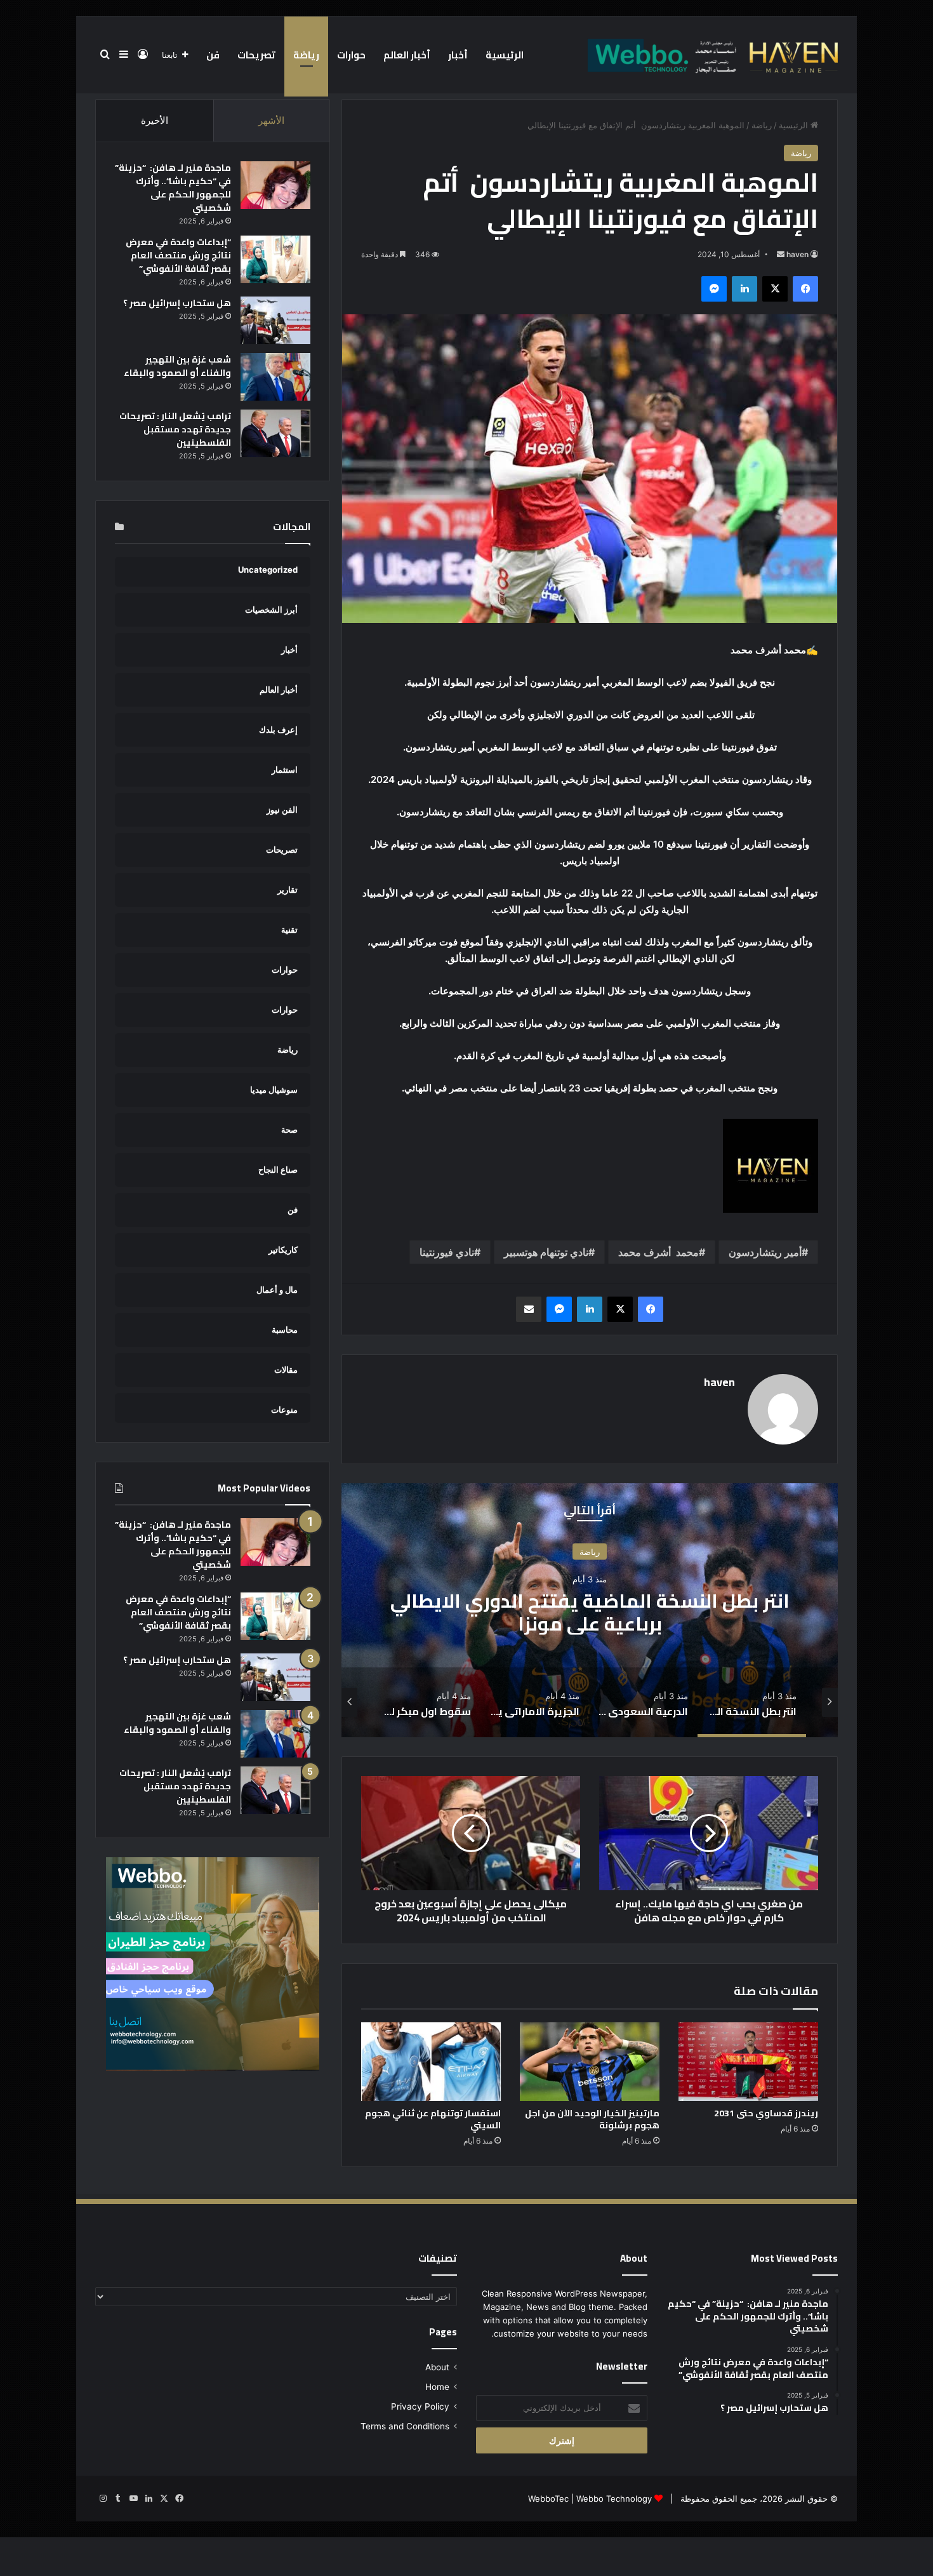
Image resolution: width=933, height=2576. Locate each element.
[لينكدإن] (744, 289)
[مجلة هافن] (711, 55)
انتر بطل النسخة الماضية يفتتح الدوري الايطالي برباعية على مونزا (590, 1612)
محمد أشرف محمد (658, 1252)
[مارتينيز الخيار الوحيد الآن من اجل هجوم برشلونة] (590, 2062)
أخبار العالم (407, 55)
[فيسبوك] (805, 289)
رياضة (306, 55)
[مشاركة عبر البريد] (529, 1309)
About (437, 2367)
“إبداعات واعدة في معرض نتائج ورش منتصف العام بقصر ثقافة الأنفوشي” (178, 255)
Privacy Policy (420, 2406)
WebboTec (548, 2499)
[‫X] (775, 289)
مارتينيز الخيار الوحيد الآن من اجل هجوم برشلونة (592, 2119)
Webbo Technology (614, 2499)
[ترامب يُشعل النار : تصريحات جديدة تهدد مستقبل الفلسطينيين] (275, 433)
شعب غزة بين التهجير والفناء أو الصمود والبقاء (177, 366)
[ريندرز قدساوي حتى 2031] (748, 2062)
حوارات (351, 55)
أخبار (458, 55)
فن (213, 55)
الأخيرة (155, 120)
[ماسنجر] (714, 289)
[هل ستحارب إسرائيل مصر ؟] (275, 320)
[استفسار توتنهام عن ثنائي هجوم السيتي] (431, 2062)
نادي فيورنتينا (447, 1252)
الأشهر (271, 120)
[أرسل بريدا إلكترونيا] (781, 254)
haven (797, 254)
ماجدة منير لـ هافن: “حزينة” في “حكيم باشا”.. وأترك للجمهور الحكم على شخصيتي (173, 188)
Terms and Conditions (405, 2426)
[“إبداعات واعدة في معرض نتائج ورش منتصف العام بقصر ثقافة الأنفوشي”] (275, 259)
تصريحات (256, 55)
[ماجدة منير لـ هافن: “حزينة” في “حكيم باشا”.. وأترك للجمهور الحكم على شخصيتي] (275, 185)
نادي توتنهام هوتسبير (546, 1252)
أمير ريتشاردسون (765, 1252)
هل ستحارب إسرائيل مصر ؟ (177, 303)
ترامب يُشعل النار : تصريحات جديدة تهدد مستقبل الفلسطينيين (175, 429)
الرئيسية (505, 55)
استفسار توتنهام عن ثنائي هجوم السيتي (433, 2119)
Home (437, 2387)
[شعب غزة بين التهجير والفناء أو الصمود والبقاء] (275, 377)
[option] (590, 1610)
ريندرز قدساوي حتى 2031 (766, 2113)
